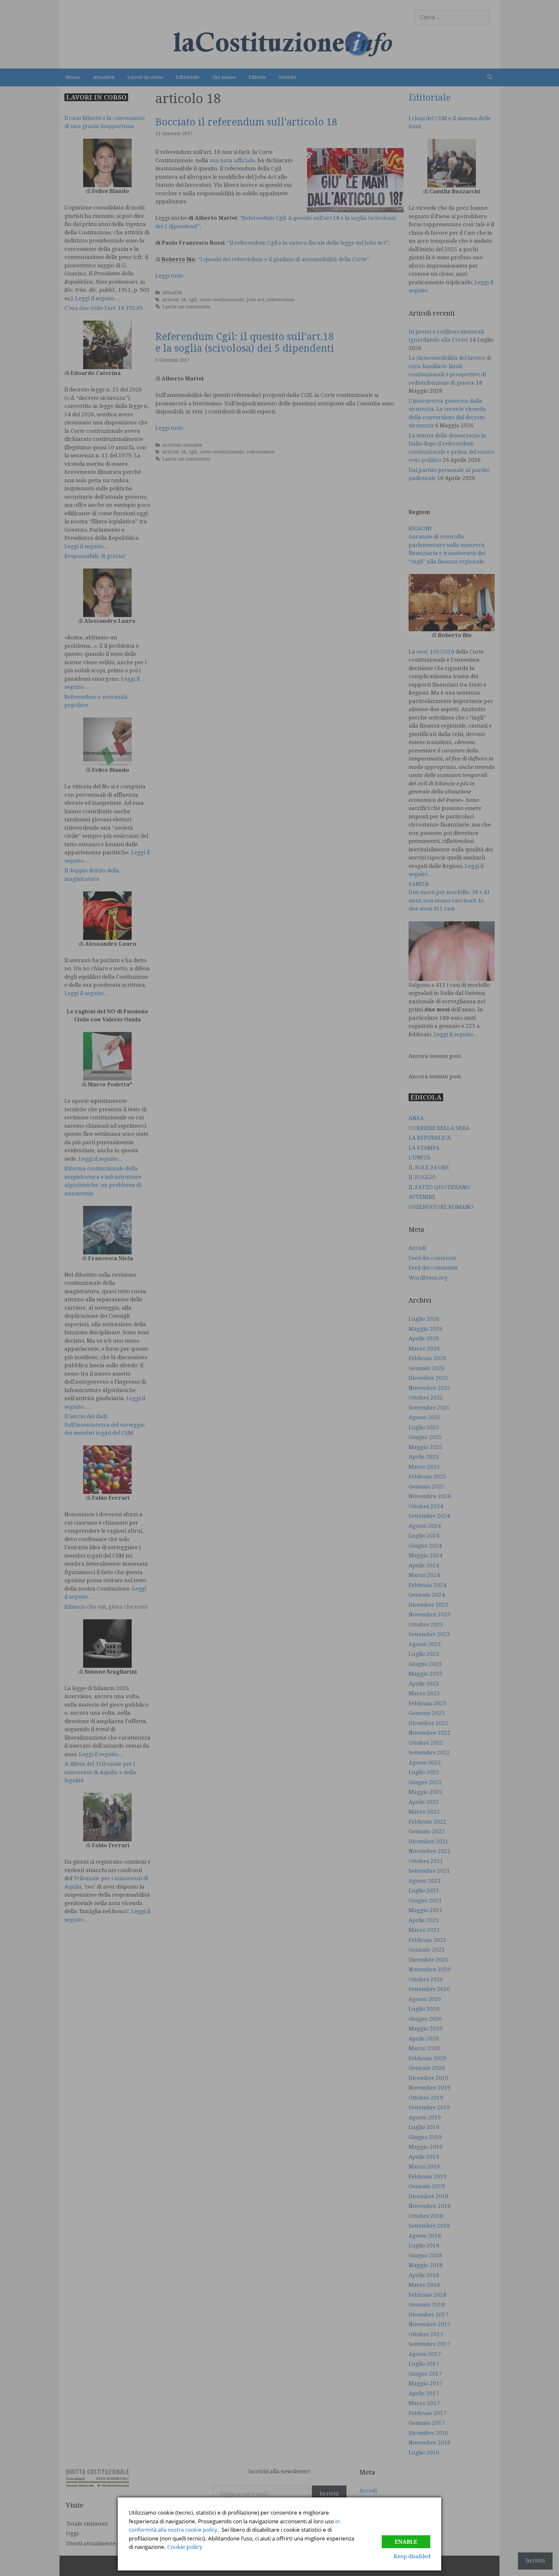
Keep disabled (412, 2556)
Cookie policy (185, 2547)
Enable (406, 2542)
